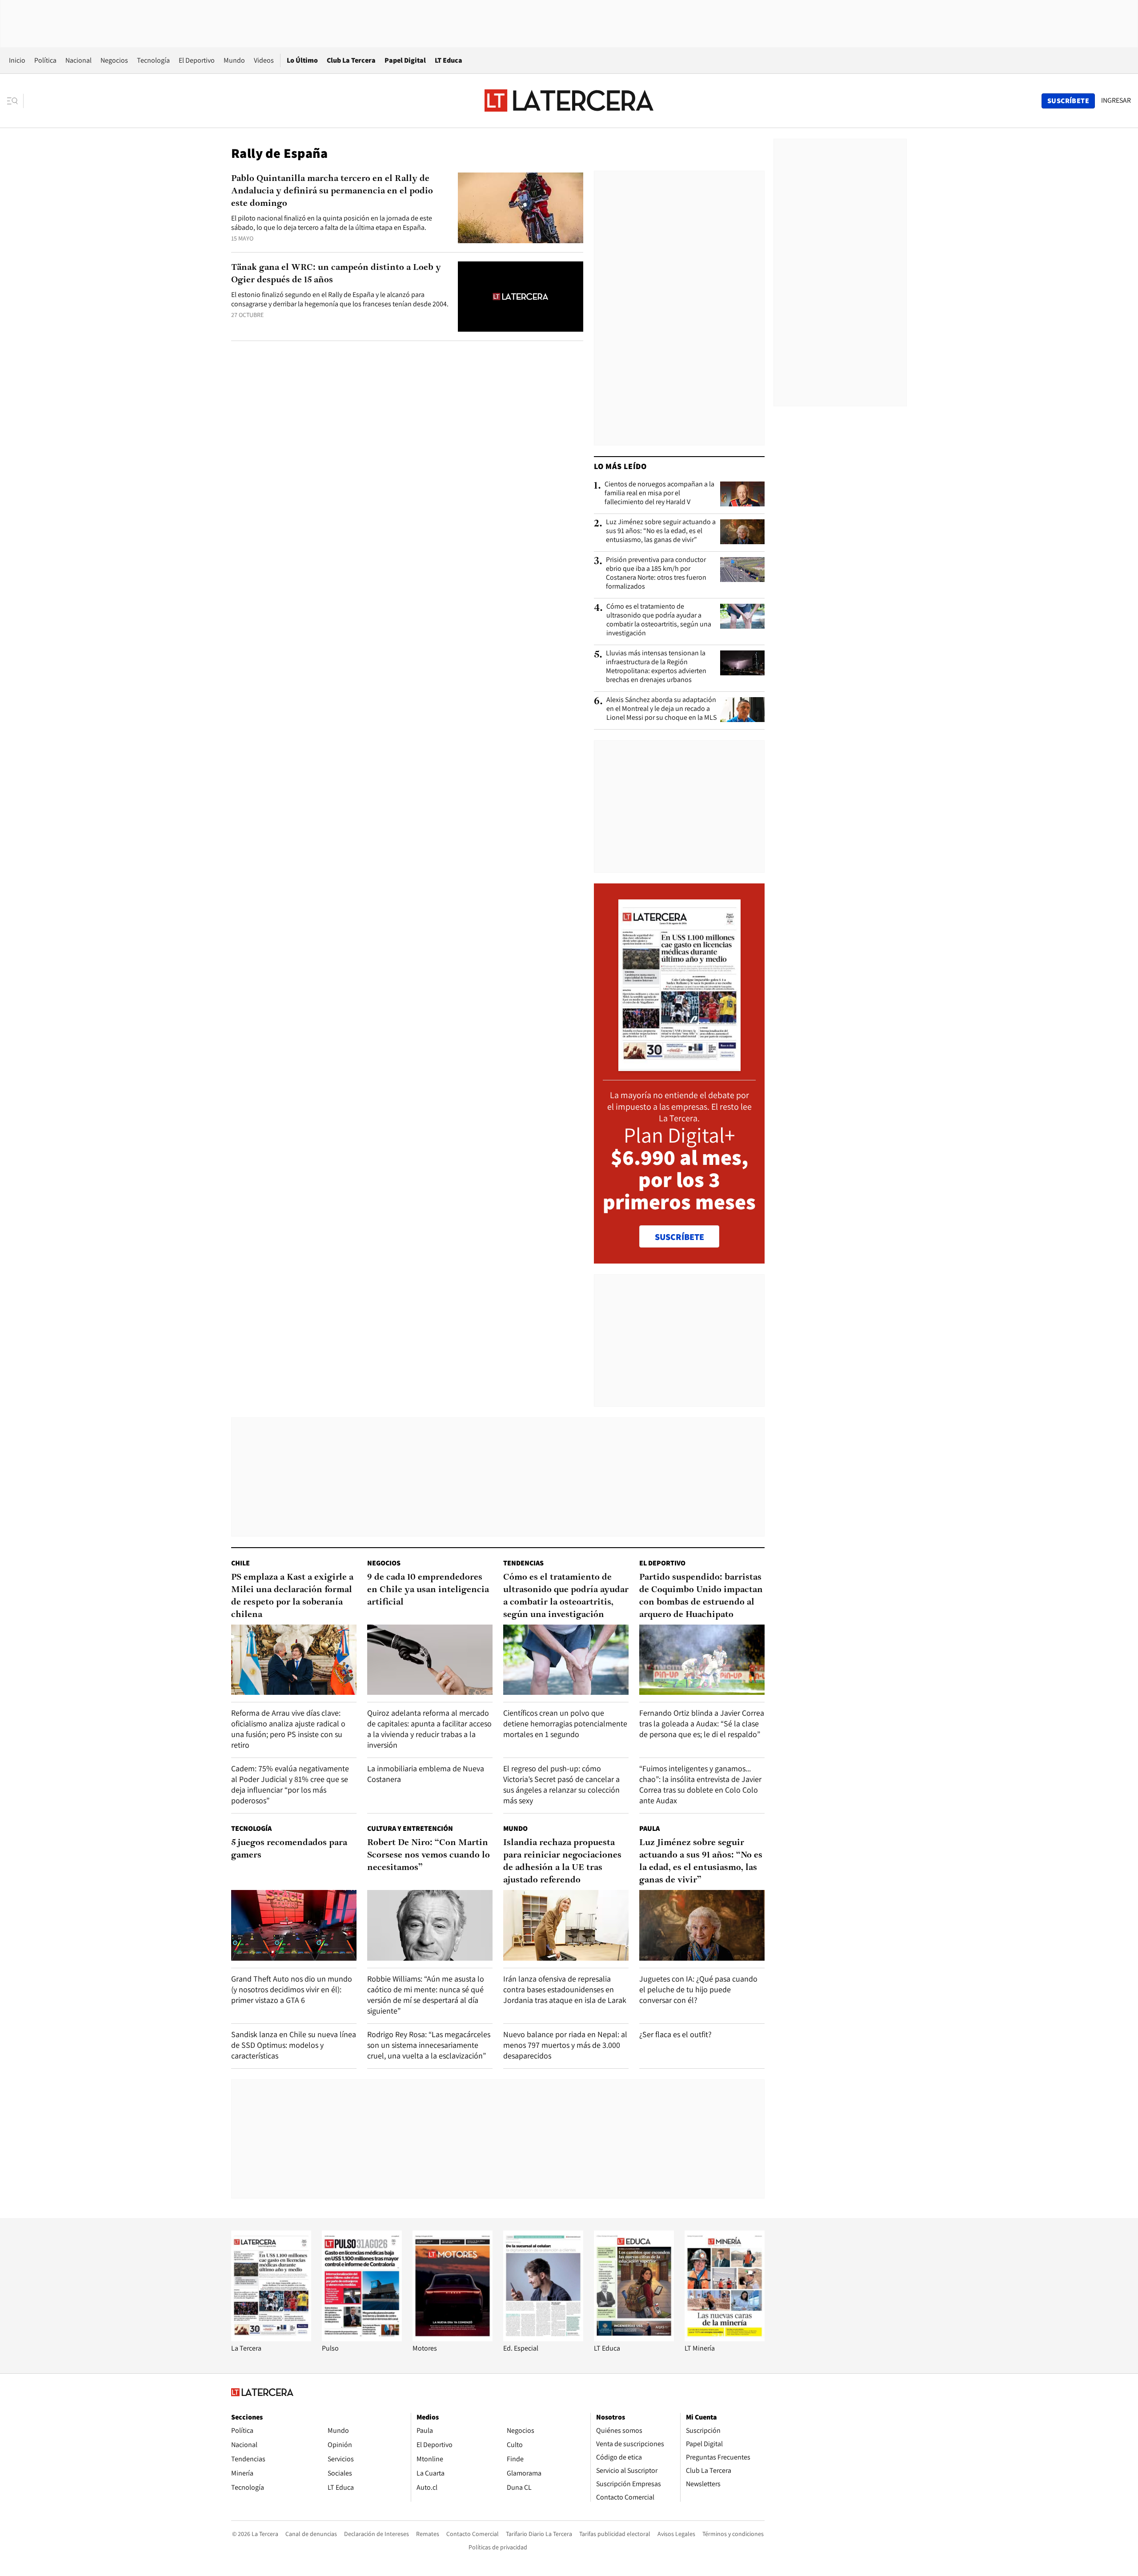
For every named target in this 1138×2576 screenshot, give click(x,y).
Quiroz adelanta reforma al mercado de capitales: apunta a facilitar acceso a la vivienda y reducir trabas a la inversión (429, 1729)
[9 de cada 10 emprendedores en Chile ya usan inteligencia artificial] (430, 1660)
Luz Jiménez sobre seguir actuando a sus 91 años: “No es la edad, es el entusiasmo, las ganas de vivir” (661, 531)
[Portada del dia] (679, 1066)
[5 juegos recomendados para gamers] (294, 1925)
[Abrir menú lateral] (15, 101)
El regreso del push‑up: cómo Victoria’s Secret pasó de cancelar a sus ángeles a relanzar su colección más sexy (561, 1784)
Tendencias (523, 1563)
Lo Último (302, 60)
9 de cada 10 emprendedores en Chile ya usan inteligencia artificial (428, 1590)
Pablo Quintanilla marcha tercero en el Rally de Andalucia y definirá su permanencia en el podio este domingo (332, 191)
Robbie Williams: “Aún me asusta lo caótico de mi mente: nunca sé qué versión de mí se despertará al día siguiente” (426, 1995)
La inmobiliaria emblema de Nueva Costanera (426, 1774)
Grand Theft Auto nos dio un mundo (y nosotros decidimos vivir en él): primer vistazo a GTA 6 (292, 1989)
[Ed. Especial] (543, 2339)
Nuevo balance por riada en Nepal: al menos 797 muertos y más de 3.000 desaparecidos (565, 2045)
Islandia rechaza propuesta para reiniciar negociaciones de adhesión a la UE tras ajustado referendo (562, 1862)
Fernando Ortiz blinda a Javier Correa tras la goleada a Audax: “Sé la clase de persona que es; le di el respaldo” (702, 1723)
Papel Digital (405, 60)
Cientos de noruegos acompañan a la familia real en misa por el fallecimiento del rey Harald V (659, 493)
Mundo (234, 60)
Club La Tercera (351, 60)
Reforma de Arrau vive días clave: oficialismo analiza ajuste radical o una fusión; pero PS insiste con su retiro (288, 1729)
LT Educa (449, 60)
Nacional (78, 60)
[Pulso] (362, 2339)
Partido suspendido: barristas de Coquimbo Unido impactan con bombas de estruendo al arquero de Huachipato (701, 1596)
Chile (240, 1563)
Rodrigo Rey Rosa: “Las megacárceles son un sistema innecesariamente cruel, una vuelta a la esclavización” (429, 2045)
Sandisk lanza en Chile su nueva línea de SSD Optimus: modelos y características (294, 2045)
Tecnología (153, 60)
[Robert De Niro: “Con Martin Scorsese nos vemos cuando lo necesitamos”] (430, 1925)
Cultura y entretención (410, 1828)
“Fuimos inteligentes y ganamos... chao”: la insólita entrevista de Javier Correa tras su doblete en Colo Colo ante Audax (700, 1784)
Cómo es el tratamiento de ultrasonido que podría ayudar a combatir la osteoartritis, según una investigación (659, 620)
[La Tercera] (271, 2339)
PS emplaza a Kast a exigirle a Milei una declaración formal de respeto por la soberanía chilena (292, 1596)
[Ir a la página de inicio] (569, 100)
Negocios (114, 60)
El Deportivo (197, 60)
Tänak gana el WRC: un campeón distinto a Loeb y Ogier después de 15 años (336, 274)
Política (45, 60)
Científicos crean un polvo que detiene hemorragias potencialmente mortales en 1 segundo (565, 1723)
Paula (649, 1828)
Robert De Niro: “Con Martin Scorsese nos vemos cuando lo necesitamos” (429, 1855)
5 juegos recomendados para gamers (289, 1849)
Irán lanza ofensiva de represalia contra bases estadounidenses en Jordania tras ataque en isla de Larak (565, 1989)
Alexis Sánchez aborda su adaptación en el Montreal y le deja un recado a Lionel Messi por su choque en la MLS (661, 709)
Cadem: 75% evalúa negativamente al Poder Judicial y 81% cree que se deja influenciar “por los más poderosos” (290, 1784)
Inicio (17, 60)
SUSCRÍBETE (679, 1237)
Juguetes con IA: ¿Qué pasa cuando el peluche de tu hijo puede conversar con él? (698, 1989)
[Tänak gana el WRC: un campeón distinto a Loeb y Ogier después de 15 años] (521, 297)
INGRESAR (1116, 100)
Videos (264, 60)
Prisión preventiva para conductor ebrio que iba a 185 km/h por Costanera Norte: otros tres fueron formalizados (656, 573)
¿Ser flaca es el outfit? (675, 2034)
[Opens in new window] (453, 2339)
